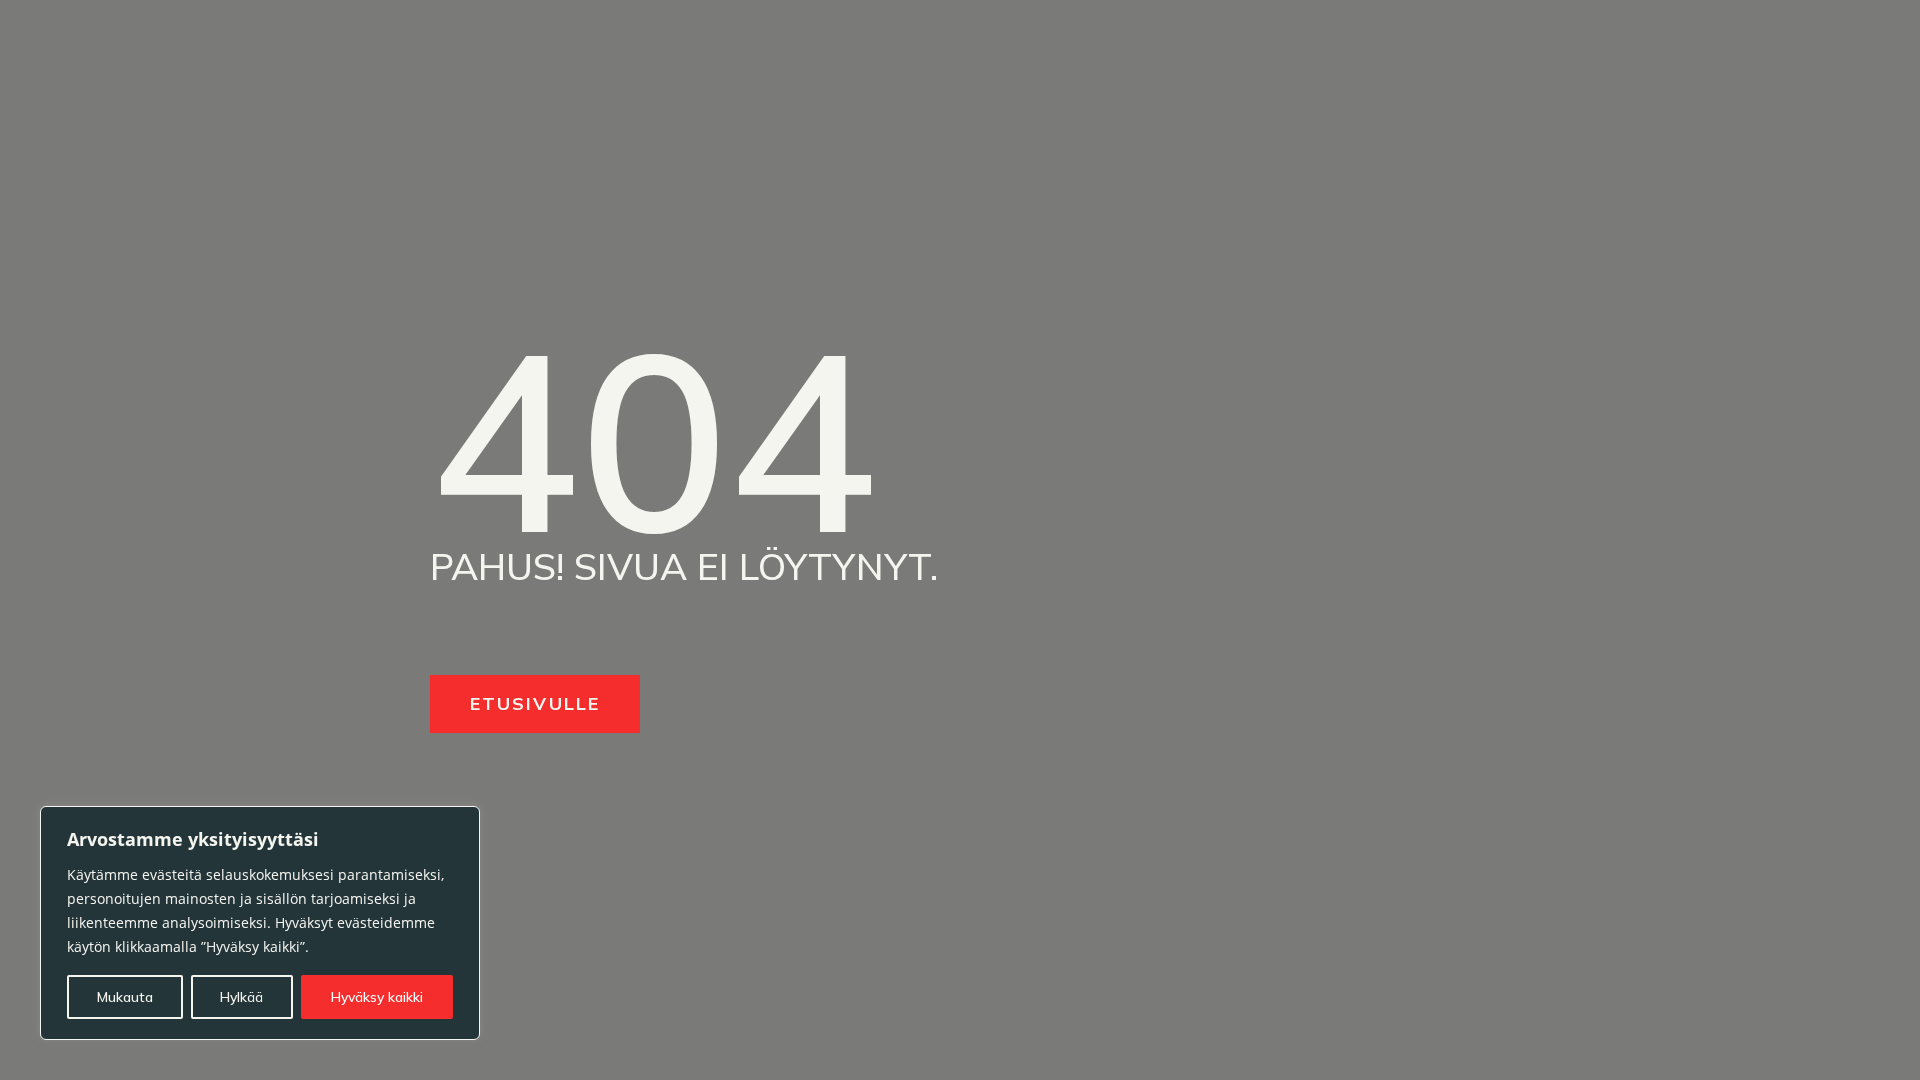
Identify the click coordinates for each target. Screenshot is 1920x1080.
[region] (260, 923)
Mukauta (125, 997)
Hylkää (241, 997)
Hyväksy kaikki (377, 997)
